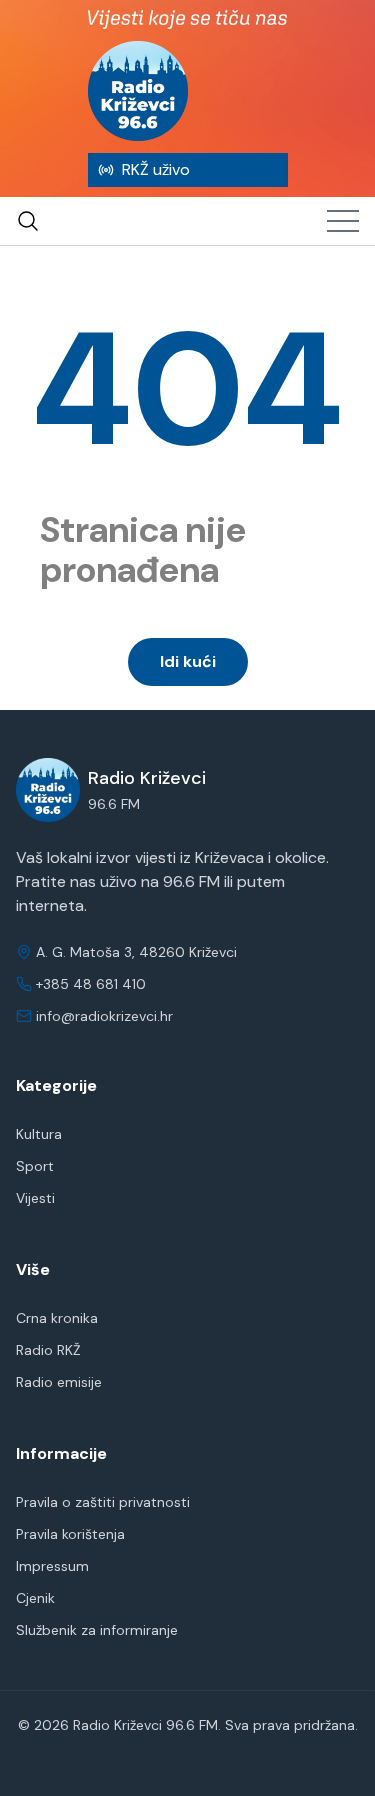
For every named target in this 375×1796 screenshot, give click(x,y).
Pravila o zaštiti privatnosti (103, 1502)
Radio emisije (59, 1382)
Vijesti (35, 1198)
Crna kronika (57, 1318)
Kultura (39, 1134)
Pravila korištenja (70, 1534)
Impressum (52, 1566)
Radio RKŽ (48, 1350)
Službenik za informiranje (97, 1630)
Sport (35, 1166)
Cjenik (35, 1598)
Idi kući (188, 661)
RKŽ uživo (156, 169)
